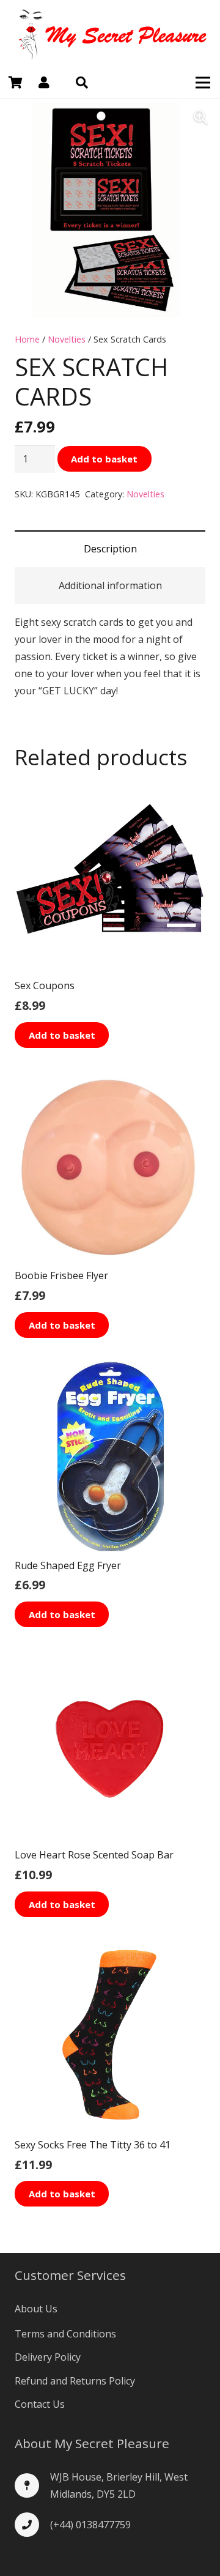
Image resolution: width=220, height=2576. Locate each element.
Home (27, 339)
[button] (82, 83)
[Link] (110, 34)
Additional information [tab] (110, 585)
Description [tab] (110, 549)
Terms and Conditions (65, 2334)
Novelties (67, 339)
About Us (36, 2309)
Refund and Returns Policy (75, 2381)
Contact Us (40, 2404)
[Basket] (15, 83)
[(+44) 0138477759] (32, 2525)
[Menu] (203, 83)
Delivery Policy (48, 2357)
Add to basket (104, 459)
